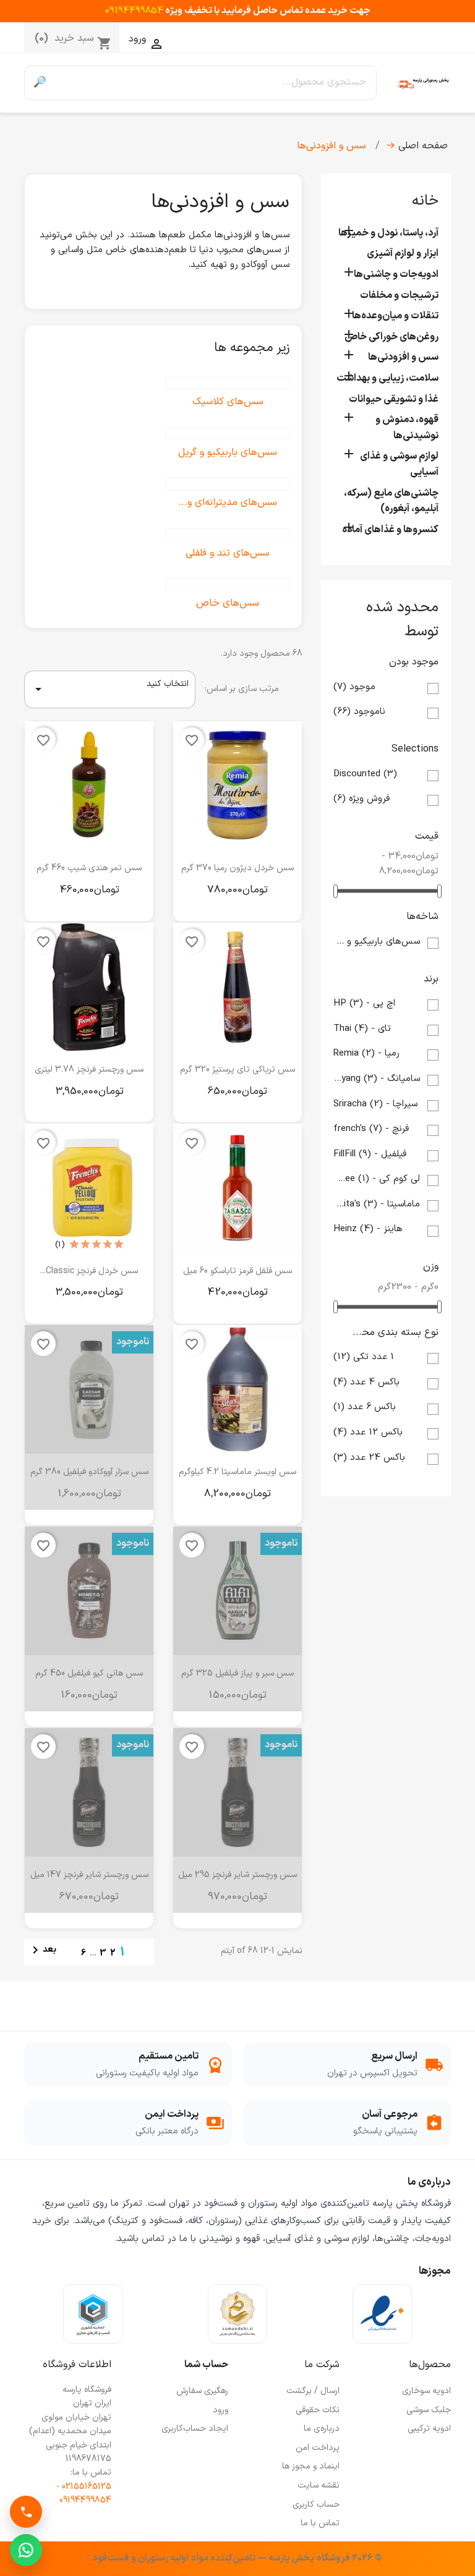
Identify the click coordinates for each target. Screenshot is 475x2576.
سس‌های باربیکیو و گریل (377, 942)
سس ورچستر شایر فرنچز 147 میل (89, 1875)
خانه (425, 201)
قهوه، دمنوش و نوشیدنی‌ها (407, 428)
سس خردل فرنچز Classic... (89, 1271)
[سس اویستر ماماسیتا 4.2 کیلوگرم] (237, 1389)
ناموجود (359, 712)
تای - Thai (362, 1029)
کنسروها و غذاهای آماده (390, 530)
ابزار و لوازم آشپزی (403, 253)
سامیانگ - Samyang (377, 1079)
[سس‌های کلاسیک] (228, 383)
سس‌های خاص (228, 603)
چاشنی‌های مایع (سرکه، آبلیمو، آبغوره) (391, 501)
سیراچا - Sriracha (375, 1104)
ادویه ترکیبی (429, 2429)
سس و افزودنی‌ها (403, 357)
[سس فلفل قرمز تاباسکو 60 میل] (237, 1188)
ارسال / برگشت (313, 2391)
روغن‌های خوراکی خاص (392, 337)
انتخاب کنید (110, 687)
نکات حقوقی (318, 2410)
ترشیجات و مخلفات (399, 295)
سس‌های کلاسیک (228, 402)
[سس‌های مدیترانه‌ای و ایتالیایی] (228, 484)
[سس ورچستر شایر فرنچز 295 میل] (237, 1792)
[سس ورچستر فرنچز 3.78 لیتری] (89, 987)
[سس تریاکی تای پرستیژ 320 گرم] (237, 987)
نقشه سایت (319, 2485)
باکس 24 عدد (369, 1458)
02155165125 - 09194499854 (84, 2493)
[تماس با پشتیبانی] (26, 2512)
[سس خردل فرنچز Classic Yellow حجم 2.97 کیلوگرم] (89, 1188)
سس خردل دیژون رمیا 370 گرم (237, 868)
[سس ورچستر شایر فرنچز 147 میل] (89, 1792)
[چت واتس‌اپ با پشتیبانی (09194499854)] (26, 2550)
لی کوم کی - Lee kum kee (377, 1179)
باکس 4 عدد (366, 1382)
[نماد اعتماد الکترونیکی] (382, 2314)
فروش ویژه (362, 799)
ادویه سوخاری (426, 2391)
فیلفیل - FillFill (370, 1154)
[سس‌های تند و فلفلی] (228, 535)
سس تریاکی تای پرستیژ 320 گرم (237, 1070)
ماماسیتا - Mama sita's (377, 1204)
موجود (354, 687)
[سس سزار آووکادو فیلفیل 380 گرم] (89, 1389)
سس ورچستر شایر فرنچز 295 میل (237, 1875)
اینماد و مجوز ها (311, 2466)
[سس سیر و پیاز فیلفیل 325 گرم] (237, 1591)
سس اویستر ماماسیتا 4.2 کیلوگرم (237, 1472)
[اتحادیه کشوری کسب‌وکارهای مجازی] (93, 2314)
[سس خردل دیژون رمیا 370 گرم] (237, 786)
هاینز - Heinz (368, 1229)
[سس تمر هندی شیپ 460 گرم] (89, 786)
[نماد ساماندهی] (237, 2314)
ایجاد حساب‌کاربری (195, 2429)
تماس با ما (320, 2523)
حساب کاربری (316, 2505)
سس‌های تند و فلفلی (228, 553)
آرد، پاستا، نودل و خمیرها (388, 233)
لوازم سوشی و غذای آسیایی (399, 464)
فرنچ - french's (371, 1129)
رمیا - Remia (366, 1053)
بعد (42, 1950)
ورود (220, 2410)
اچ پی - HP (364, 1003)
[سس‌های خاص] (228, 585)
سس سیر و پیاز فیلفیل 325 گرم (237, 1673)
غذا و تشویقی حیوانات (394, 399)
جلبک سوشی (429, 2410)
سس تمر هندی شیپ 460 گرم (89, 868)
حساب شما (206, 2365)
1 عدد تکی (364, 1357)
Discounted (365, 774)
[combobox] (216, 83)
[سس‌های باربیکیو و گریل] (228, 434)
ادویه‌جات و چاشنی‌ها (396, 274)
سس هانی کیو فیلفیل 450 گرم (89, 1673)
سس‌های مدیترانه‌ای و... (228, 502)
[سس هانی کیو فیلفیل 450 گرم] (89, 1591)
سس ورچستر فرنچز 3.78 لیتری (89, 1070)
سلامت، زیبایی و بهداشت (387, 378)
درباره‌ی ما (322, 2429)
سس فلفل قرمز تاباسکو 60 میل (237, 1271)
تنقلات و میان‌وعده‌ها (395, 316)
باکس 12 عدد (368, 1432)
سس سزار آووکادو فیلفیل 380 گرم (89, 1472)
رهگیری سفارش (202, 2391)
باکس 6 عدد (365, 1407)
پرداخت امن (318, 2448)
